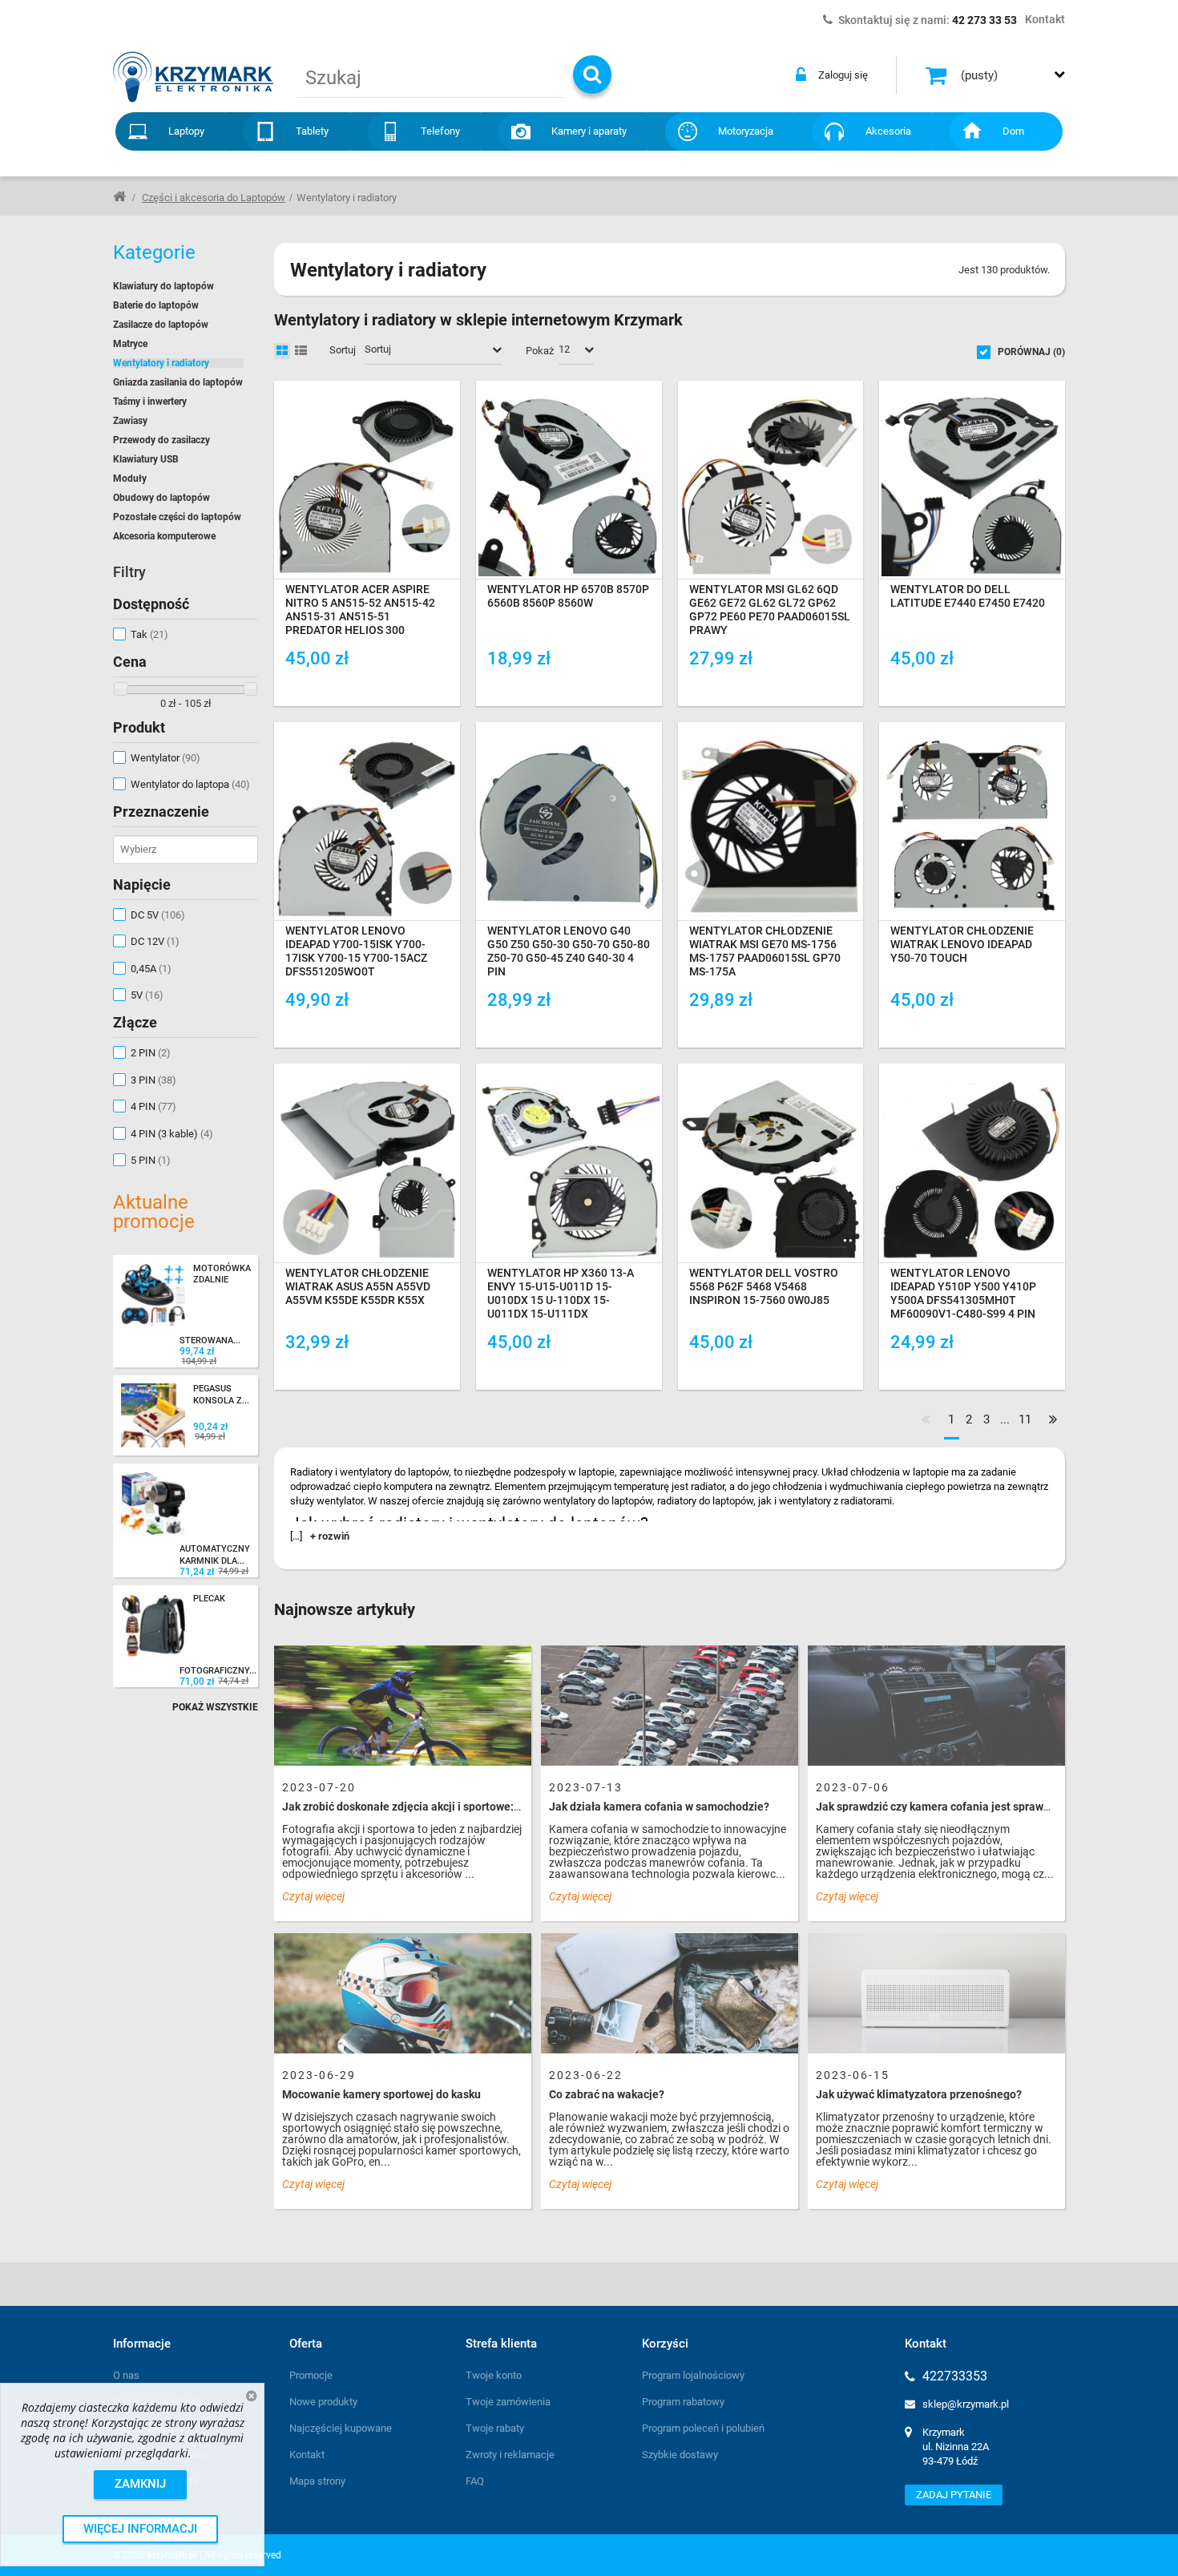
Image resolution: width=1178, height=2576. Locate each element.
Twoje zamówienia (508, 2402)
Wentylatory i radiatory (161, 363)
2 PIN (151, 1053)
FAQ (475, 2481)
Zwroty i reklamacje (510, 2455)
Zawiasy (130, 421)
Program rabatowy (683, 2402)
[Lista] (301, 351)
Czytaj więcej (313, 1896)
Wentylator (165, 758)
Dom (1013, 131)
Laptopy (186, 131)
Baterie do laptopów (156, 305)
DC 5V (158, 915)
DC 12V (155, 941)
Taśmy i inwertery (150, 402)
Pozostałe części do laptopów (177, 517)
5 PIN (151, 1160)
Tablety (312, 131)
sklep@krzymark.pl (966, 2404)
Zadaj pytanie (954, 2495)
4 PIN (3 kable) (172, 1134)
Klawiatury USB (146, 459)
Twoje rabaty (495, 2428)
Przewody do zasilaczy (161, 440)
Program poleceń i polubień (703, 2428)
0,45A (151, 969)
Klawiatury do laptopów (163, 286)
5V (147, 995)
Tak (149, 634)
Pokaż (540, 351)
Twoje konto (494, 2375)
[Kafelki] (282, 351)
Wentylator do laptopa (190, 784)
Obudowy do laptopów (161, 498)
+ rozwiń (330, 1536)
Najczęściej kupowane (341, 2428)
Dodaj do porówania (350, 684)
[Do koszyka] (439, 685)
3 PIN (153, 1080)
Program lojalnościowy (693, 2375)
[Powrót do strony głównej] (119, 196)
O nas (126, 2375)
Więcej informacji (140, 2529)
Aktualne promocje (154, 1212)
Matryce (130, 344)
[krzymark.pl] (193, 77)
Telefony (440, 131)
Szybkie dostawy (680, 2455)
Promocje (311, 2375)
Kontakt (307, 2455)
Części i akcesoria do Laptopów (214, 198)
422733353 (955, 2376)
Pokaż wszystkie (215, 1707)
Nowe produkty (323, 2402)
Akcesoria (888, 131)
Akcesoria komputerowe (164, 536)
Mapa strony (317, 2481)
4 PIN (153, 1106)
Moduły (130, 478)
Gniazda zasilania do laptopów (178, 382)
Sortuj (343, 350)
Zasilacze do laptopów (161, 325)
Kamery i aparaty (589, 131)
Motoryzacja (746, 131)
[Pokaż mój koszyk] (938, 75)
